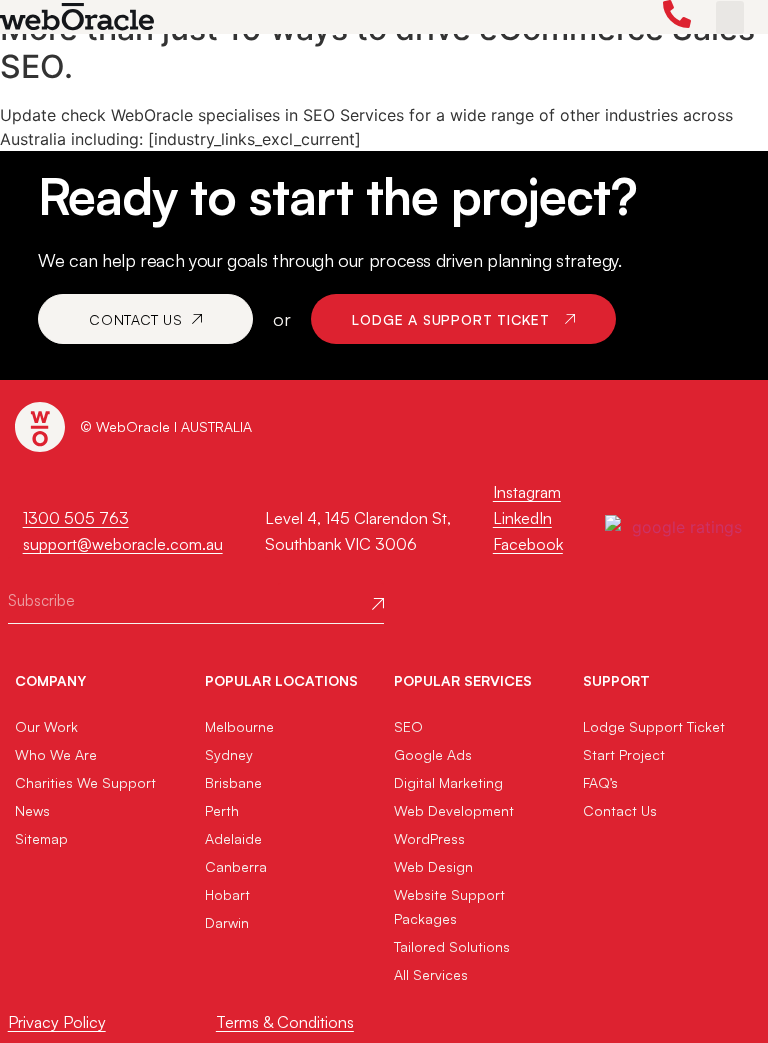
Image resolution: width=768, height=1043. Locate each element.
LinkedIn (522, 518)
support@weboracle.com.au (123, 544)
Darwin (227, 922)
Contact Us (620, 810)
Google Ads (433, 754)
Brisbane (233, 782)
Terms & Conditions (285, 1022)
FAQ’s (600, 782)
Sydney (229, 754)
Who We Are (56, 754)
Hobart (227, 894)
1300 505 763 (76, 518)
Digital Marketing (448, 782)
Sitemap (41, 838)
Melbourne (239, 726)
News (32, 810)
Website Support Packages (449, 906)
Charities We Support (85, 782)
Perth (222, 810)
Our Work (46, 726)
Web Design (433, 866)
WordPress (429, 838)
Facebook (528, 544)
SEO (408, 726)
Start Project (624, 754)
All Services (431, 974)
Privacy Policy (57, 1022)
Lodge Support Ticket (654, 726)
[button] (730, 17)
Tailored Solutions (452, 946)
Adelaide (233, 838)
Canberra (236, 866)
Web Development (454, 810)
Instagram (527, 492)
